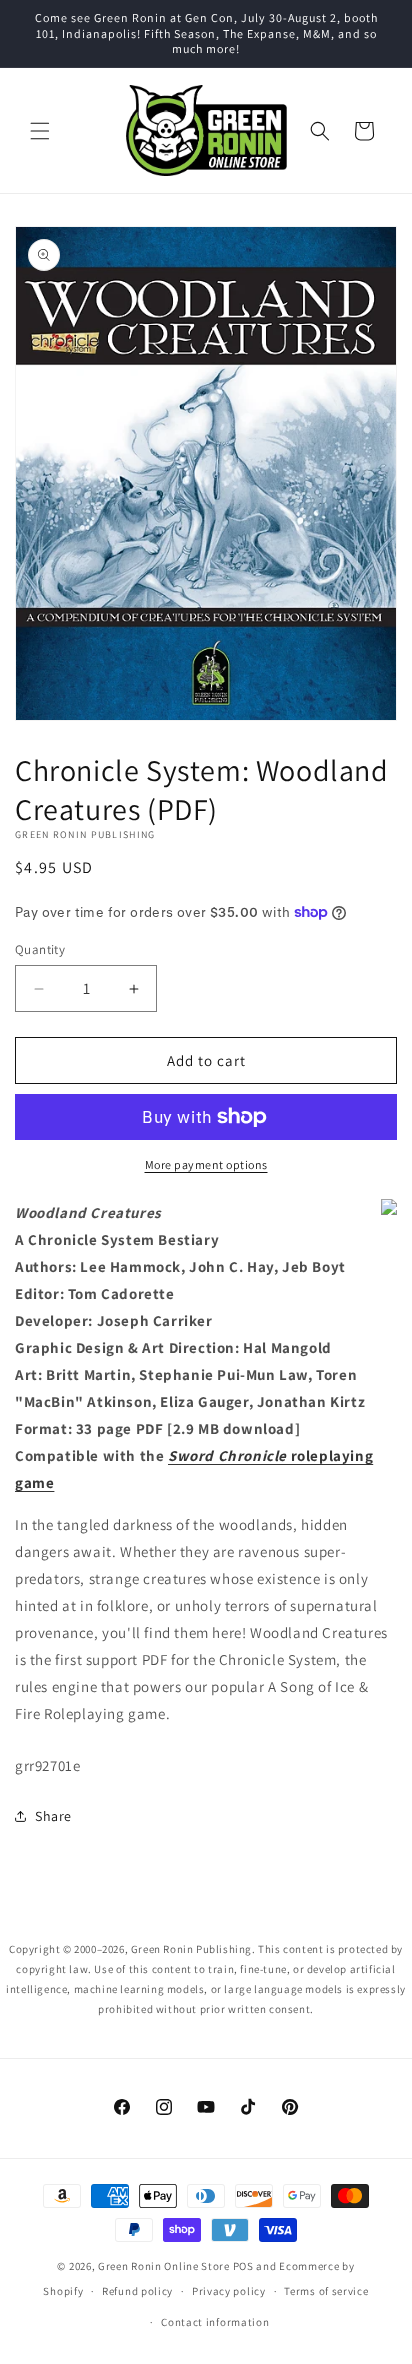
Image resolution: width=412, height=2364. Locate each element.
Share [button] (53, 1816)
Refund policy (137, 2291)
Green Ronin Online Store (164, 2266)
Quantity (40, 949)
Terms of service (326, 2291)
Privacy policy (229, 2291)
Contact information (215, 2322)
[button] (40, 131)
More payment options (206, 1164)
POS (243, 2266)
